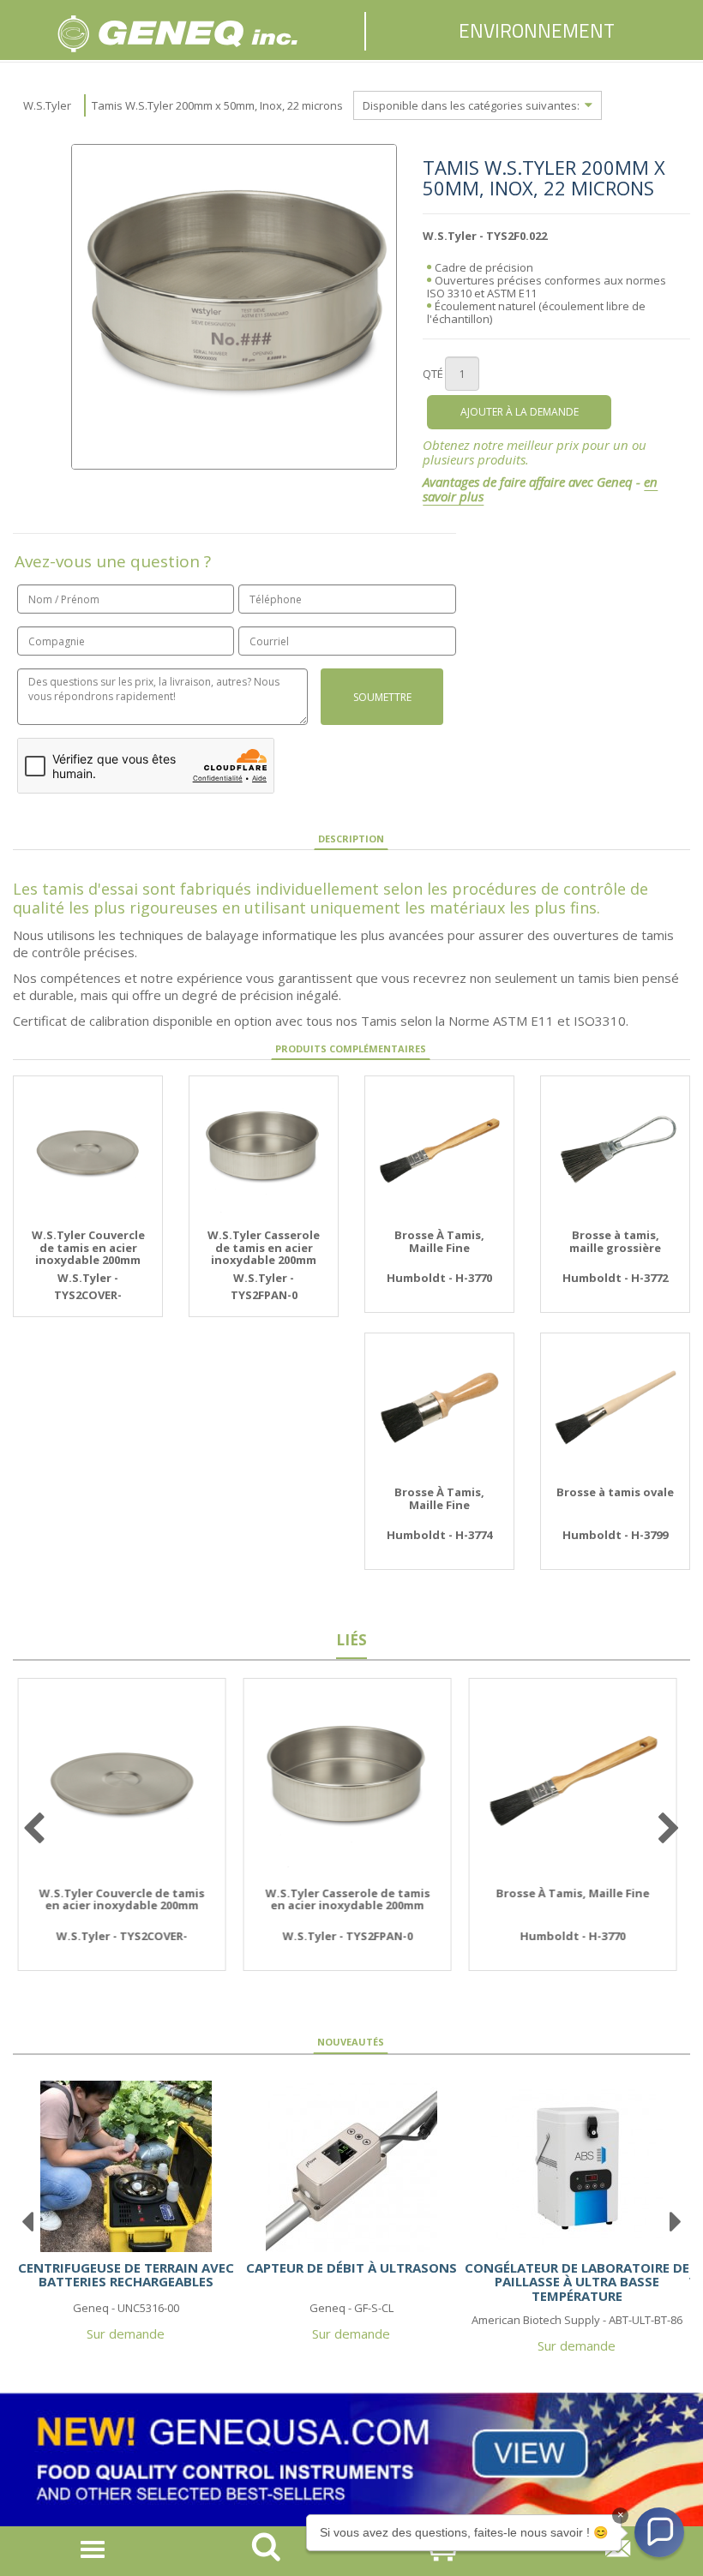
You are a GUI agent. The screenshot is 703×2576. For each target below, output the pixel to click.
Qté (433, 374)
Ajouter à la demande (520, 412)
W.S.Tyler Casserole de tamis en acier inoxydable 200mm (264, 1247)
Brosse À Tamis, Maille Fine (439, 1241)
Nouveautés (351, 2042)
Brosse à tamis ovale (615, 1492)
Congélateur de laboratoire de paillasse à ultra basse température (577, 2282)
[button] (659, 2532)
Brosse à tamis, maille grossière (615, 1241)
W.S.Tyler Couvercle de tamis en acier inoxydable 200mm (88, 1247)
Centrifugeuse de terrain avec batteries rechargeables (126, 2275)
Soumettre (382, 697)
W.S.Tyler (47, 105)
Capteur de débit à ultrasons (351, 2267)
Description (351, 839)
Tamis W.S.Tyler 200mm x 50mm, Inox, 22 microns (217, 105)
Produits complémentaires (351, 1048)
